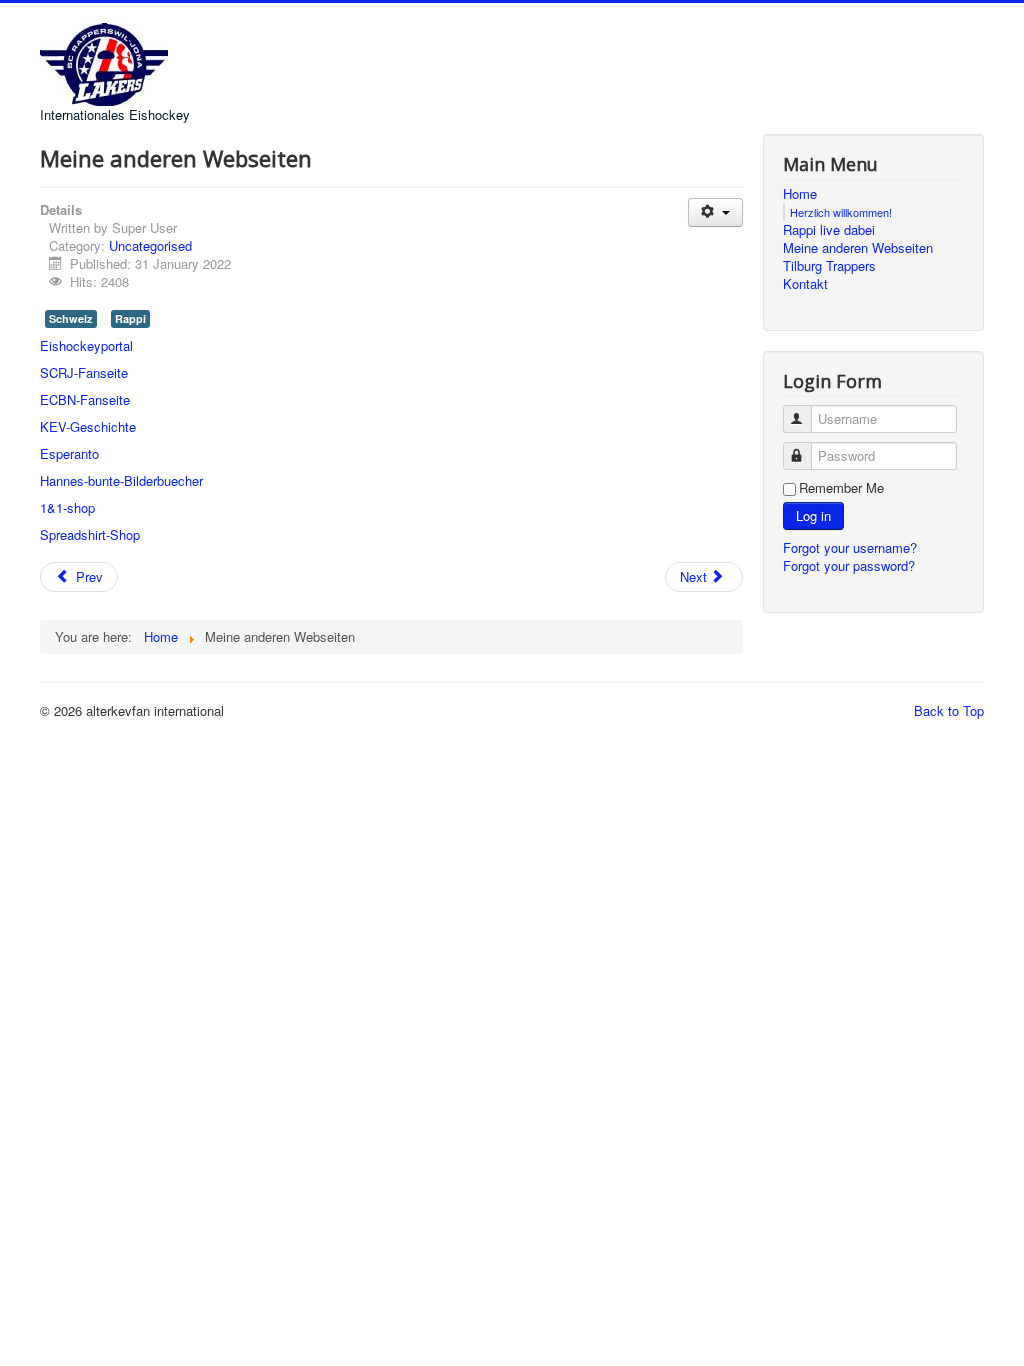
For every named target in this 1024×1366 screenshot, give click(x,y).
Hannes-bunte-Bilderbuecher (121, 480)
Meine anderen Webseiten (858, 248)
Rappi (130, 318)
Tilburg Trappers (829, 266)
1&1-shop (67, 507)
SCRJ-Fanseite (84, 372)
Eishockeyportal (86, 345)
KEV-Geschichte (88, 426)
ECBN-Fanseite (85, 399)
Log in (813, 515)
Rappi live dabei (829, 230)
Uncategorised (150, 245)
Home (800, 194)
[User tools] (715, 212)
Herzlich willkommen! (841, 212)
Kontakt (805, 284)
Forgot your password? (849, 565)
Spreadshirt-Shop (90, 534)
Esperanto (69, 453)
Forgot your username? (850, 547)
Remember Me (841, 488)
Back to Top (949, 710)
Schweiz (71, 318)
